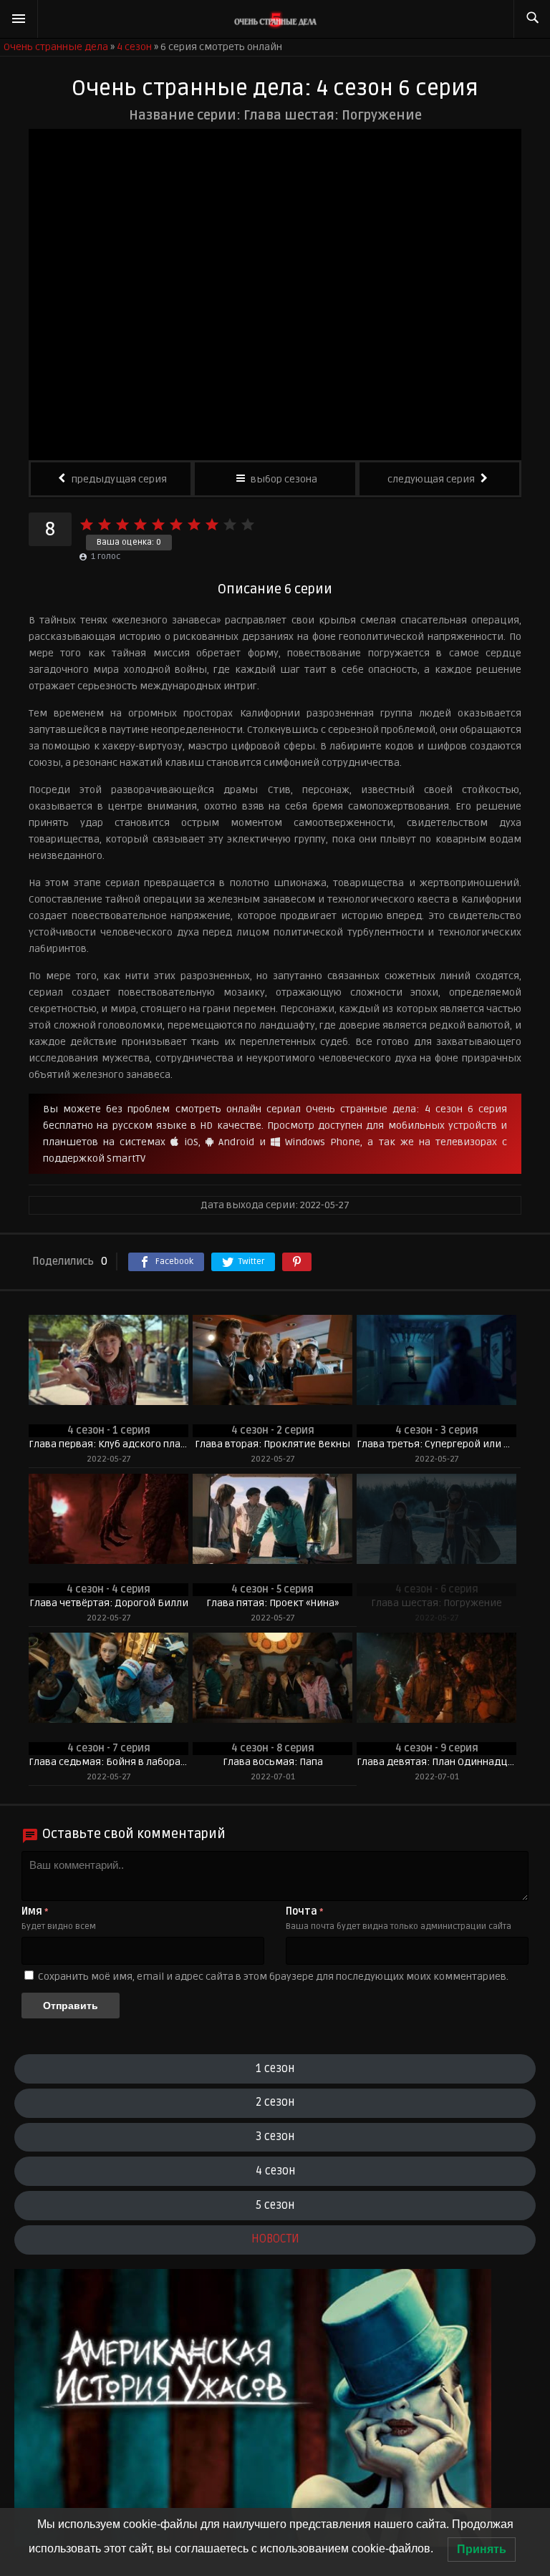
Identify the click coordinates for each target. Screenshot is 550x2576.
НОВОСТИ (275, 2239)
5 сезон (275, 2205)
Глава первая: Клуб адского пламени (108, 1444)
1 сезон (275, 2069)
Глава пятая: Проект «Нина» (272, 1603)
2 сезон (275, 2102)
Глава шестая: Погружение (436, 1603)
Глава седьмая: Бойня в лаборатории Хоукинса (108, 1762)
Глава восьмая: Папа (273, 1762)
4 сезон (275, 2171)
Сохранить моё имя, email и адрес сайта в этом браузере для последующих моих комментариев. (273, 1977)
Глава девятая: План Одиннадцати (436, 1762)
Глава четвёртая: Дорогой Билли (109, 1603)
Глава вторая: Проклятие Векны (272, 1444)
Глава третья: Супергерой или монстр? (436, 1444)
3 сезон (275, 2137)
